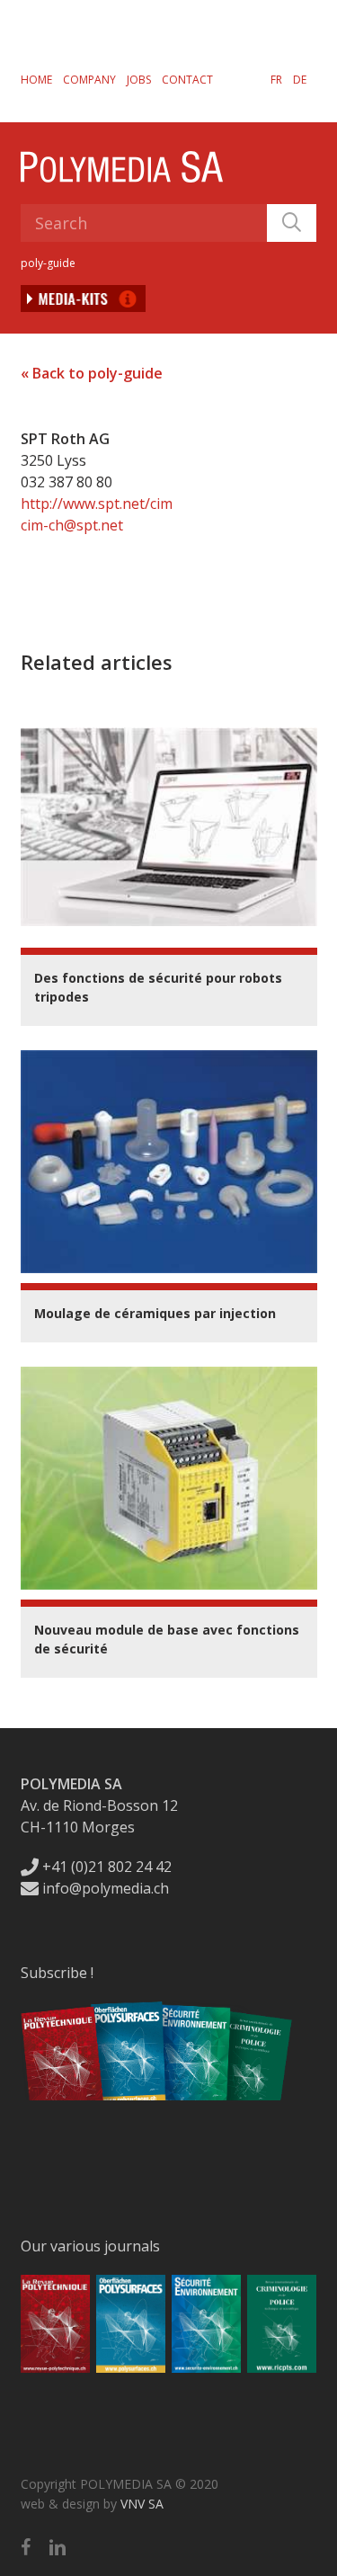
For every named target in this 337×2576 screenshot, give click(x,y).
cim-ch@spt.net (72, 525)
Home (36, 80)
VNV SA (142, 2504)
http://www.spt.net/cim (97, 504)
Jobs (139, 80)
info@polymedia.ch (106, 1888)
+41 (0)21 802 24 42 (105, 1867)
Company (89, 80)
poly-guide (48, 263)
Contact (187, 80)
